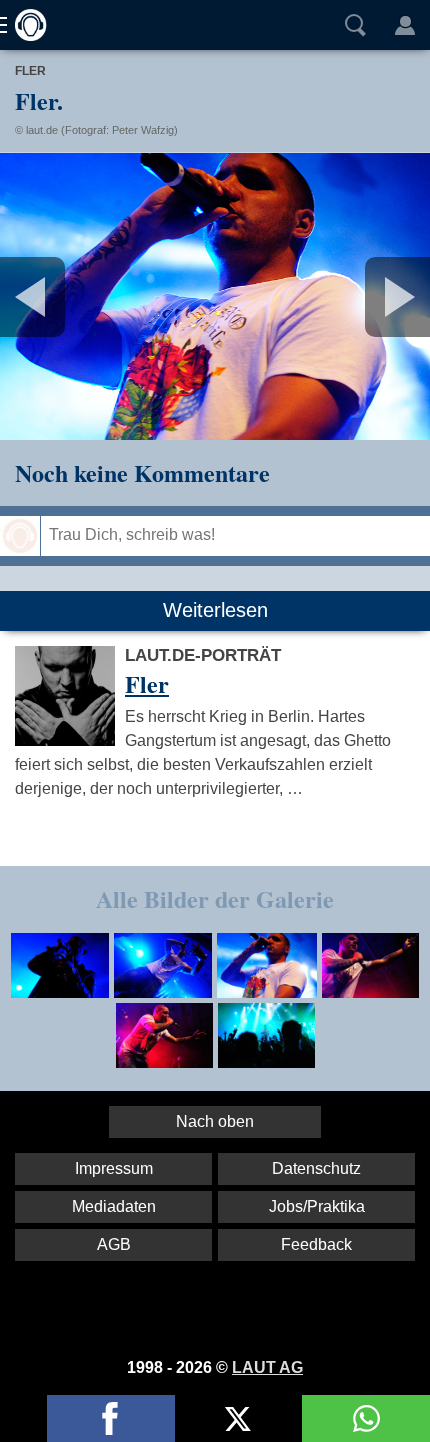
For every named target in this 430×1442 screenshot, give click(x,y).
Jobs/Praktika (317, 1206)
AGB (114, 1244)
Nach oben (215, 1121)
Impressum (114, 1168)
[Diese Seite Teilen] (111, 1418)
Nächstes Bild (215, 296)
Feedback (316, 1244)
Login (405, 25)
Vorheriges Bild (71, 296)
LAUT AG (267, 1367)
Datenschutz (316, 1168)
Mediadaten (114, 1206)
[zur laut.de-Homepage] (25, 25)
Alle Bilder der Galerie (215, 898)
